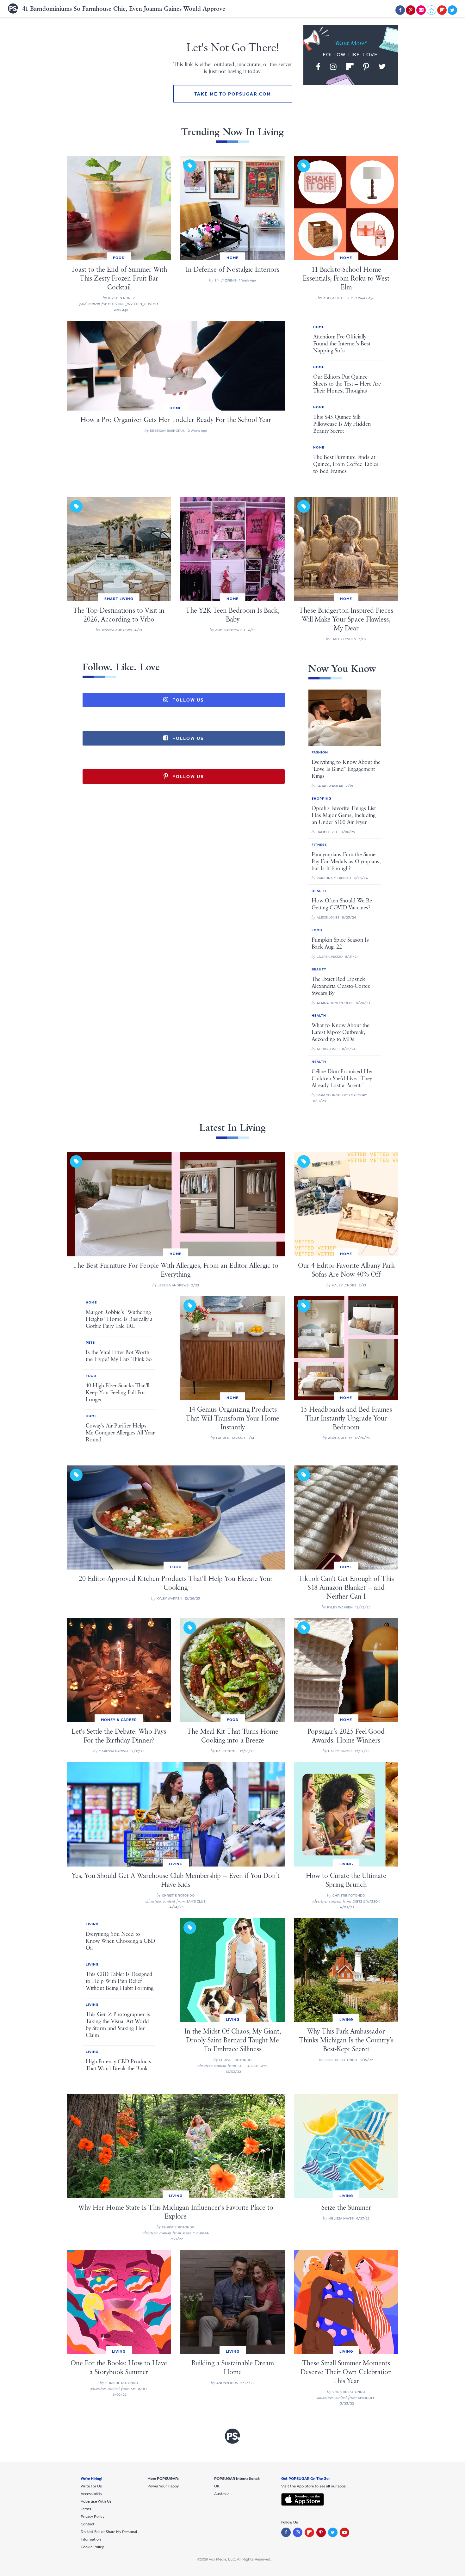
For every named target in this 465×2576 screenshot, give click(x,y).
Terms (86, 2509)
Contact (88, 2524)
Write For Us (91, 2486)
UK (217, 2486)
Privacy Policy (93, 2517)
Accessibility (91, 2494)
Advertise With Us (96, 2501)
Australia (222, 2494)
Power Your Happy (163, 2486)
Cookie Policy (92, 2547)
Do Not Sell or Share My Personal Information (109, 2536)
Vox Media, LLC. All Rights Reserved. (240, 2559)
